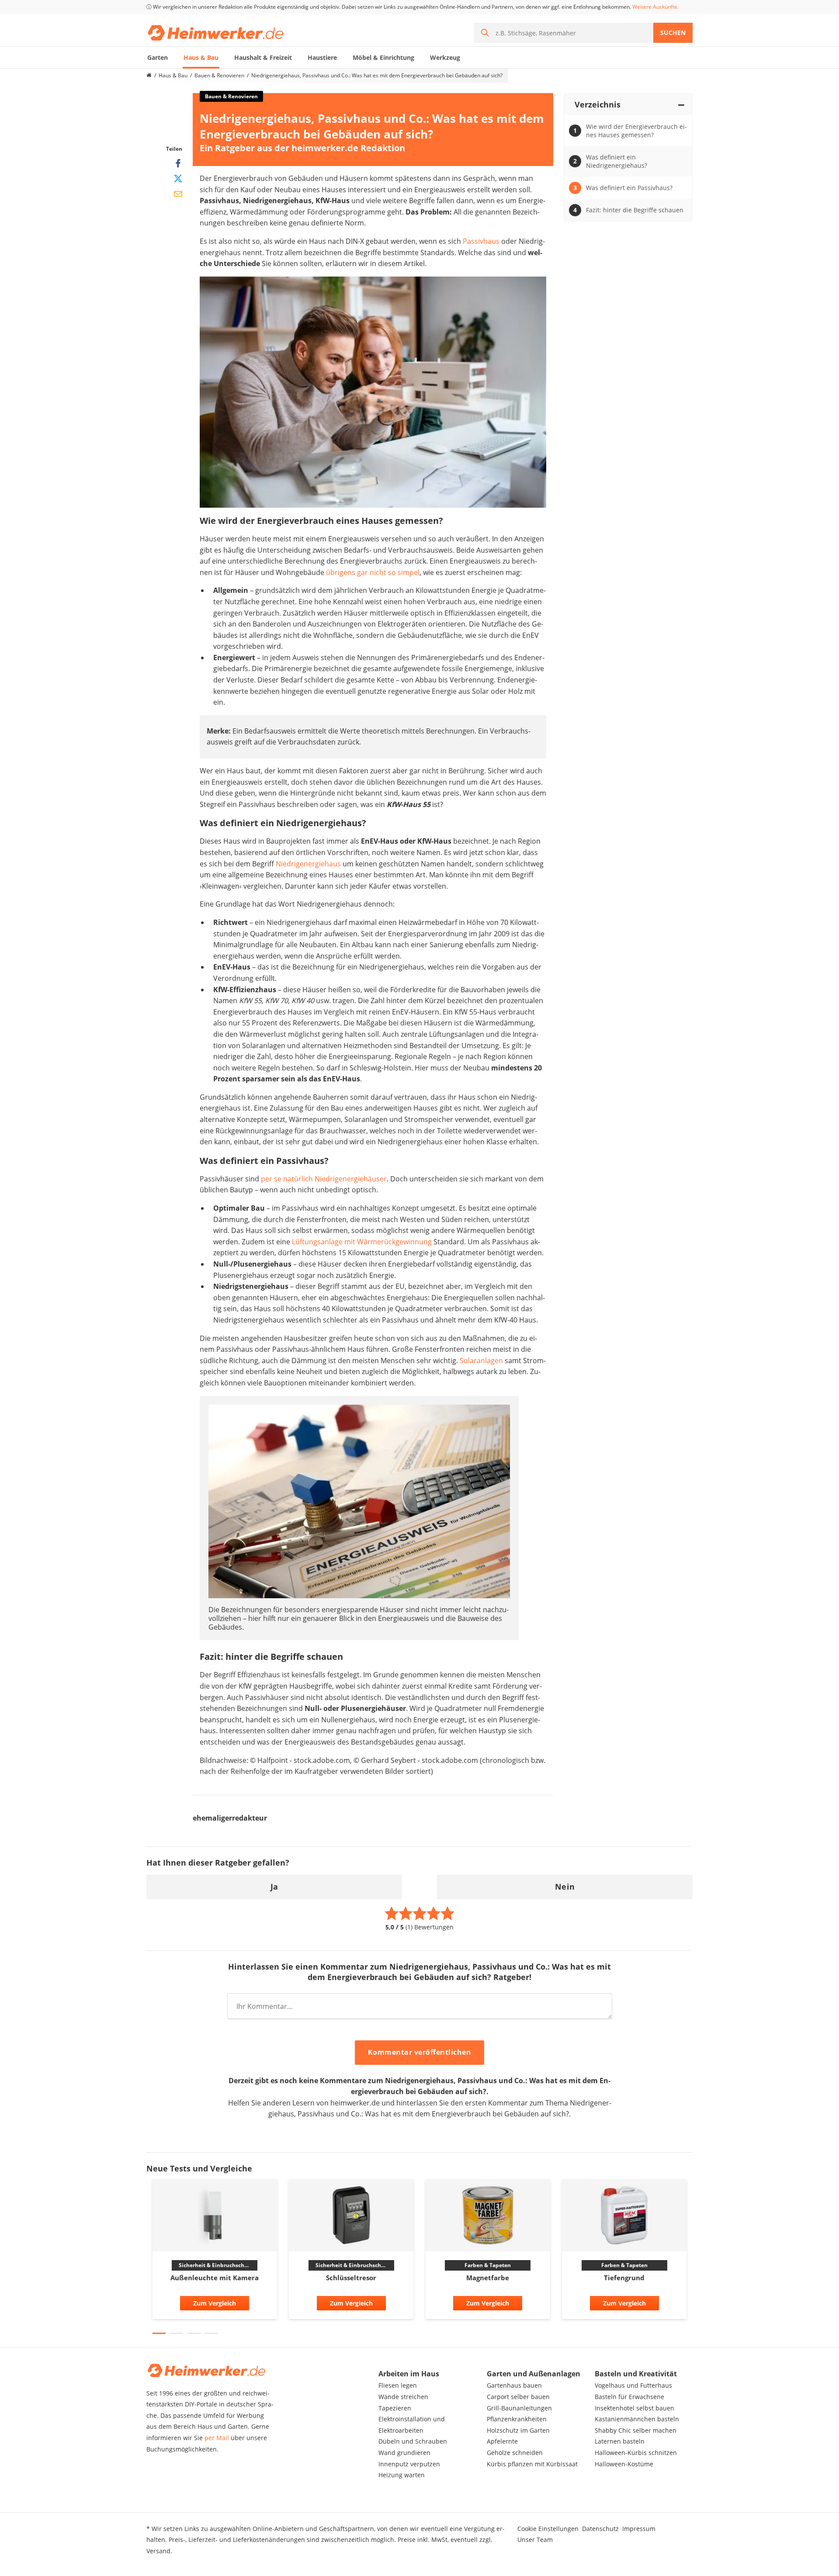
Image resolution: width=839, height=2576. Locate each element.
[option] (215, 2252)
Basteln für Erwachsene (629, 2397)
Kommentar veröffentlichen (420, 2052)
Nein (565, 1887)
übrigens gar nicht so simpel (373, 572)
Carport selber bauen (518, 2397)
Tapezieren (395, 2408)
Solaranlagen (481, 1361)
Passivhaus (481, 241)
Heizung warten (402, 2475)
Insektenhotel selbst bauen (634, 2408)
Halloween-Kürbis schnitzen (636, 2453)
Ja (274, 1887)
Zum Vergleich (215, 2303)
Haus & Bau (201, 57)
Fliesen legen (398, 2385)
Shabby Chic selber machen (636, 2430)
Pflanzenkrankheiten (517, 2419)
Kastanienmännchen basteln (637, 2419)
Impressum (639, 2529)
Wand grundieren (404, 2453)
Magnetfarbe (488, 2278)
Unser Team (535, 2540)
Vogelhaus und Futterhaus (633, 2385)
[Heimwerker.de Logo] (216, 33)
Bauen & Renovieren (219, 75)
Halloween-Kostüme (624, 2464)
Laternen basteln (620, 2441)
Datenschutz (600, 2529)
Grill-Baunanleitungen (519, 2408)
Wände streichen (403, 2397)
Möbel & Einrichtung (383, 57)
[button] (159, 2333)
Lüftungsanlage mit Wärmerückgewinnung (362, 1242)
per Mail (217, 2438)
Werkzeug (445, 57)
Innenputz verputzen (409, 2464)
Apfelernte (502, 2441)
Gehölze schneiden (515, 2453)
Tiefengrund (624, 2278)
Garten (158, 57)
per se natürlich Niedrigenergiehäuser (323, 1179)
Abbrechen (511, 2053)
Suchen (673, 33)
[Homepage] (149, 76)
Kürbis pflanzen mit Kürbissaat (532, 2464)
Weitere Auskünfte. (655, 7)
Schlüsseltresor (351, 2278)
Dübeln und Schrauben (413, 2441)
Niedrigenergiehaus (308, 864)
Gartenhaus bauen (514, 2385)
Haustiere (322, 57)
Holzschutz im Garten (518, 2430)
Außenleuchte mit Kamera (215, 2278)
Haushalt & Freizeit (263, 57)
